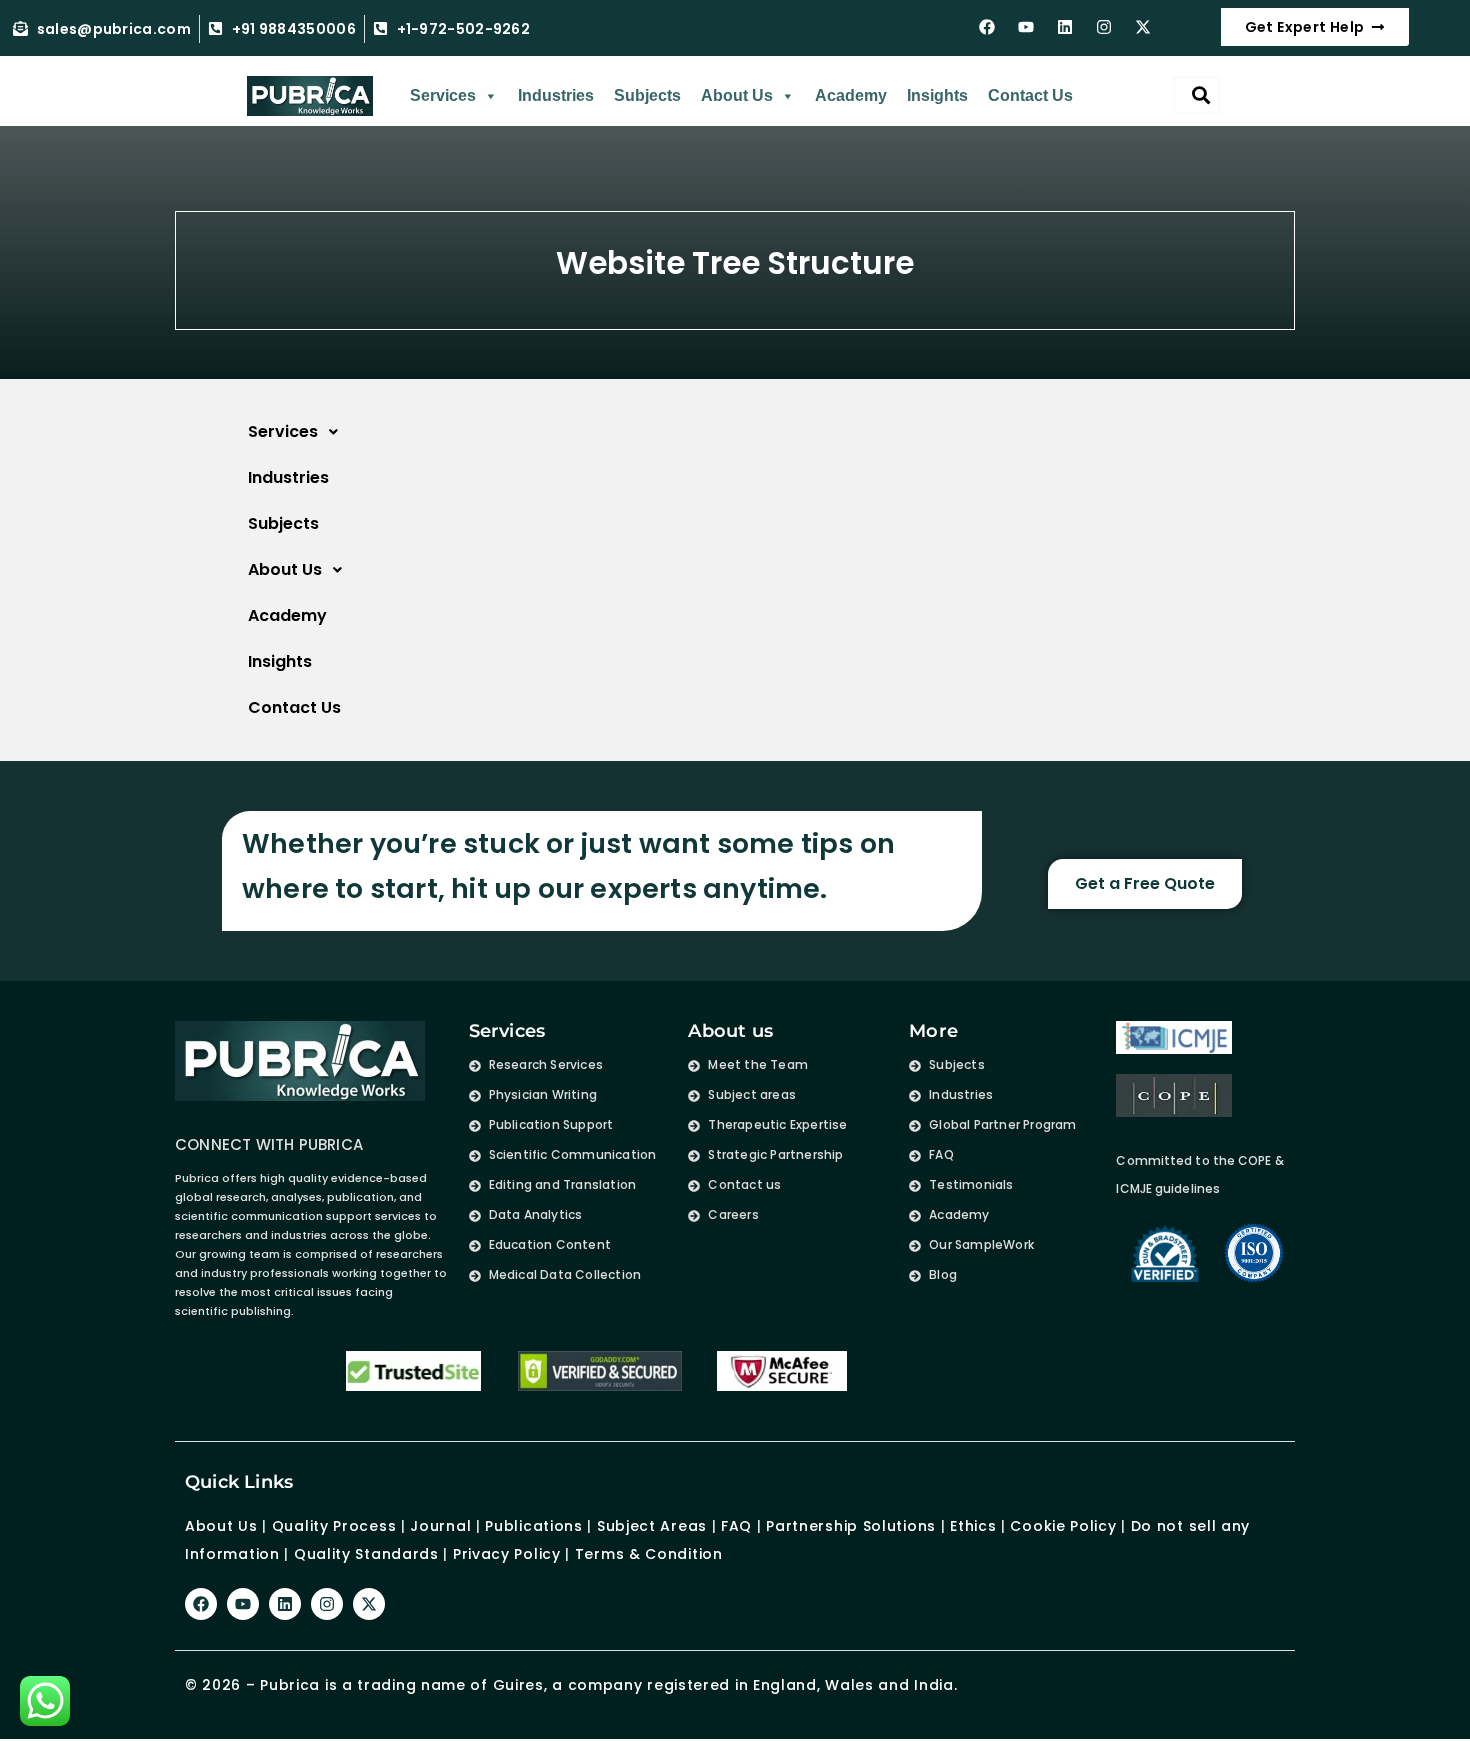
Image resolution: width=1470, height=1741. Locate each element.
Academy (851, 95)
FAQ (736, 1526)
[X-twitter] (1143, 27)
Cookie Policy (1063, 1526)
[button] (680, 432)
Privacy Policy (507, 1554)
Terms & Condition (649, 1554)
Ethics (970, 1526)
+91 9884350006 (294, 29)
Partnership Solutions (851, 1526)
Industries (556, 95)
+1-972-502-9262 (464, 29)
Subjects (647, 95)
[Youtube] (1026, 27)
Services (443, 95)
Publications (533, 1526)
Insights (937, 95)
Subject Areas (652, 1526)
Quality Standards (366, 1554)
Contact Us (1030, 95)
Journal (440, 1526)
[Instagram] (1104, 27)
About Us (737, 95)
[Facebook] (987, 27)
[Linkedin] (1065, 27)
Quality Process (334, 1526)
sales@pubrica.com (114, 29)
